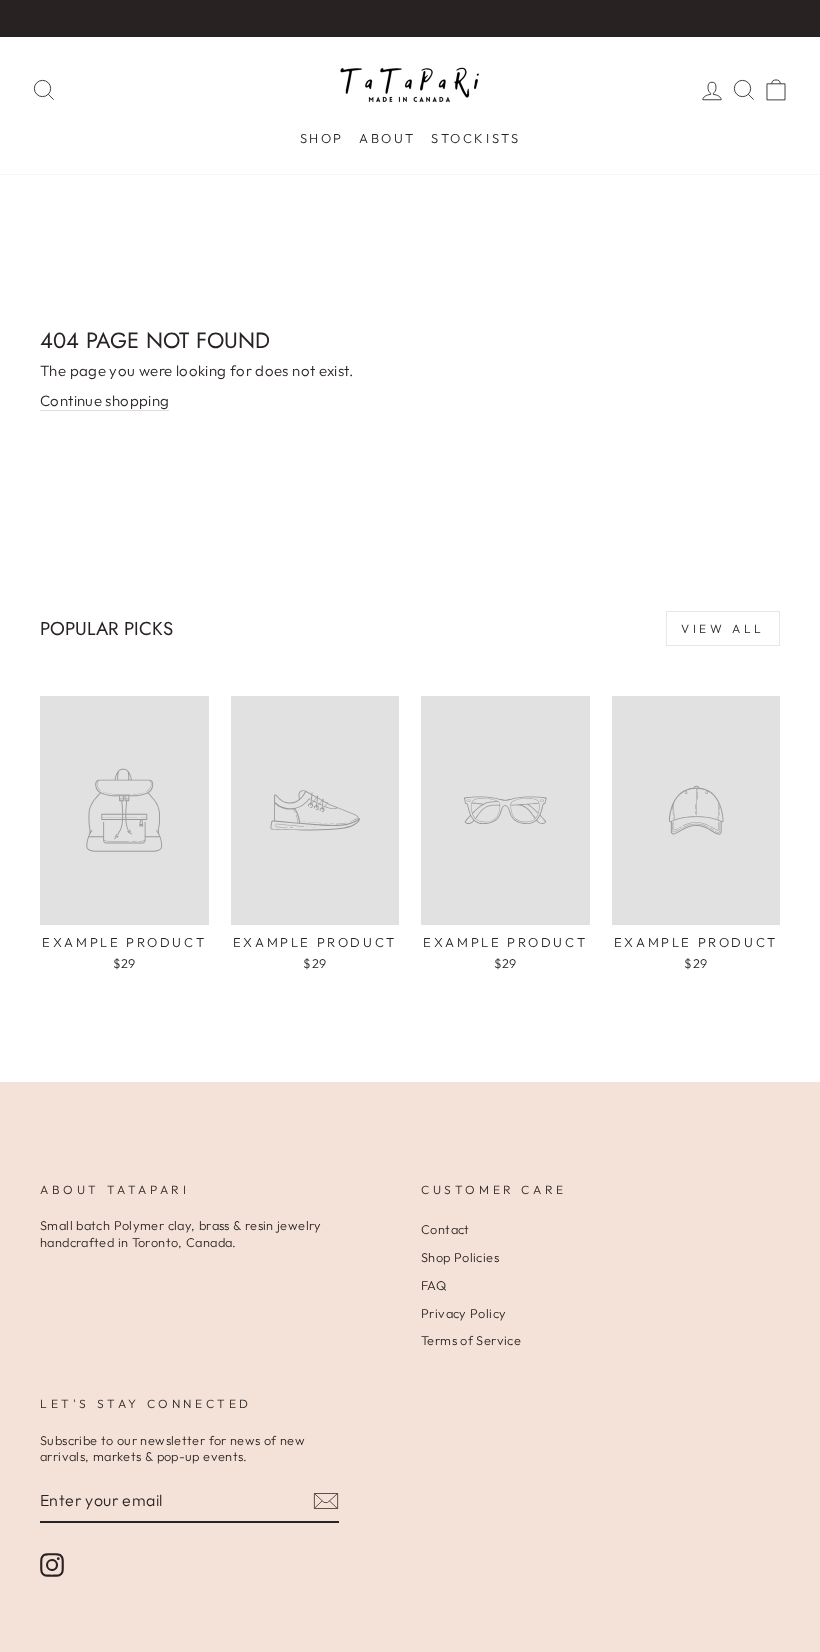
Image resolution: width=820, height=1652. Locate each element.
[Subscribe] (326, 1501)
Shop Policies (460, 1257)
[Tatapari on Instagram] (52, 1565)
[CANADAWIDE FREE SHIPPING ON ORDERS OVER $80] (410, 18)
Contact (445, 1229)
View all (723, 628)
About (387, 138)
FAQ (433, 1285)
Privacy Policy (463, 1313)
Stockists (475, 138)
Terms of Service (471, 1340)
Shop (322, 138)
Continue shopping (104, 400)
